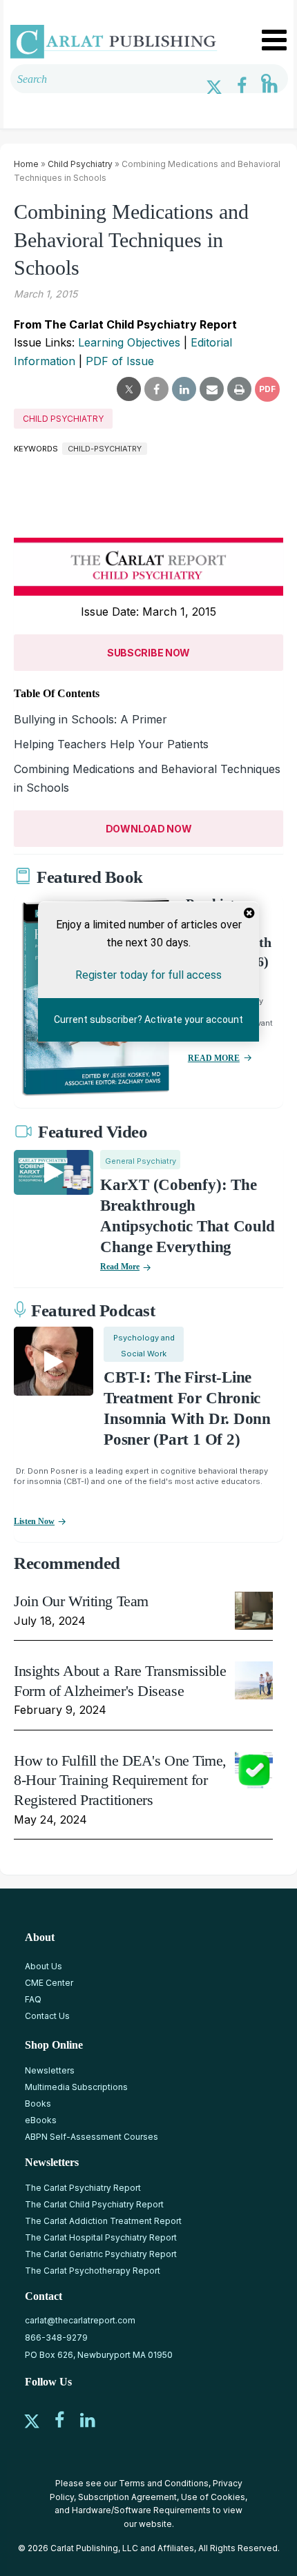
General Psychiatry (141, 1161)
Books (38, 2104)
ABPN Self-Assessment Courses (92, 2137)
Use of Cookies (213, 2497)
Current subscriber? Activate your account (148, 1019)
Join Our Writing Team (81, 1601)
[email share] (212, 389)
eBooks (41, 2120)
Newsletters (50, 2070)
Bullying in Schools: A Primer (90, 719)
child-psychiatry (105, 449)
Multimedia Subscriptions (76, 2087)
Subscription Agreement (127, 2497)
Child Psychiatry (80, 164)
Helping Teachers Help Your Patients (111, 744)
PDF (267, 389)
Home (26, 164)
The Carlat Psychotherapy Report (93, 2271)
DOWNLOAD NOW (149, 829)
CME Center (49, 1983)
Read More (120, 1267)
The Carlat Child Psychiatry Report (94, 2204)
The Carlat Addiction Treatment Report (103, 2221)
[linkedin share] (184, 389)
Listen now (34, 1521)
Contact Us (47, 2016)
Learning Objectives (129, 342)
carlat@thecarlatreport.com (80, 2320)
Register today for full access (148, 975)
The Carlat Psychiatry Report (83, 2188)
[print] (239, 389)
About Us (44, 1966)
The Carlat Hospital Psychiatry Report (101, 2237)
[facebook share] (156, 389)
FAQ (33, 1999)
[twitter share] (129, 389)
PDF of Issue (120, 361)
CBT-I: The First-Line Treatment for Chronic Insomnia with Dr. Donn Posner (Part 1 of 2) (187, 1408)
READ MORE (214, 1058)
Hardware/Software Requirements (141, 2510)
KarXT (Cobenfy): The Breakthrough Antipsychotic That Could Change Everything (187, 1216)
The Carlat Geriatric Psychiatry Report (101, 2254)
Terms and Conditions (164, 2483)
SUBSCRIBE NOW (148, 653)
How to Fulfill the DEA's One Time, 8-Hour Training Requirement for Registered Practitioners (120, 1780)
